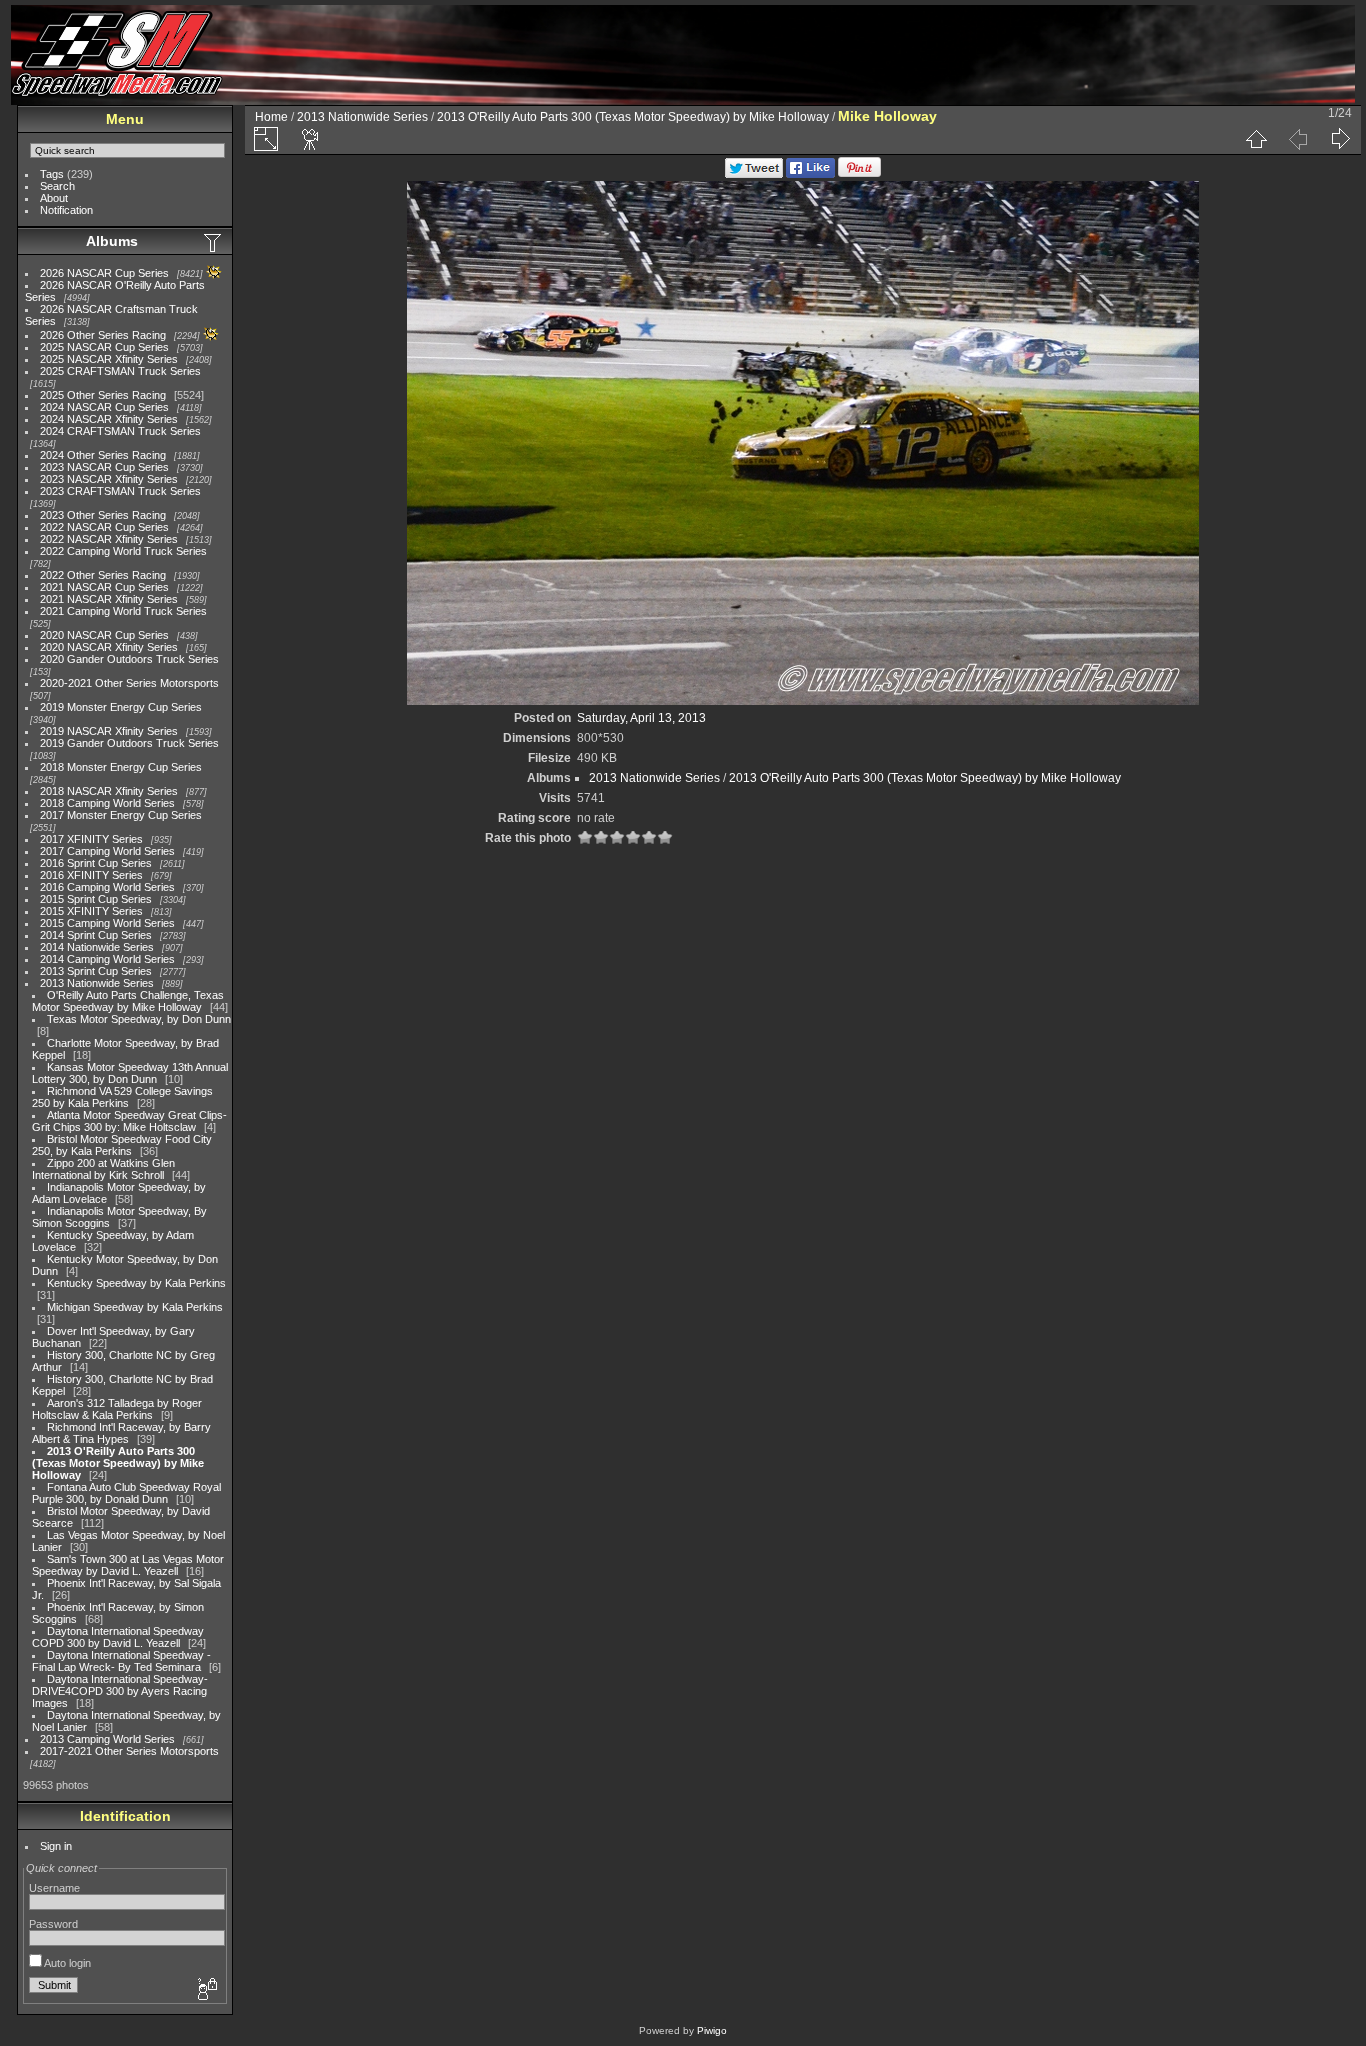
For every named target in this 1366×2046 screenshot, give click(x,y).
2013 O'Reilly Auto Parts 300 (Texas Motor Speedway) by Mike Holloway (118, 1463)
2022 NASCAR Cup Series (104, 527)
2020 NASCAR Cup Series (104, 635)
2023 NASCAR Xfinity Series (109, 479)
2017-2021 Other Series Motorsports (129, 1751)
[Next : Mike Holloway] (1340, 139)
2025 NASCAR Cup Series (104, 347)
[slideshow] (311, 139)
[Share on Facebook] (810, 174)
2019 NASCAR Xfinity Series (109, 731)
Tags (52, 174)
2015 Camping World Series (107, 923)
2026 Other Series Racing (103, 335)
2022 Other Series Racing (103, 575)
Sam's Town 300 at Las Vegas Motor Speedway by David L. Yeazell (128, 1565)
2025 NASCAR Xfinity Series (109, 359)
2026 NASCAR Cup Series (104, 273)
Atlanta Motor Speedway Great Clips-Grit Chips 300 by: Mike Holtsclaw (129, 1121)
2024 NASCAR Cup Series (104, 407)
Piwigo (712, 2030)
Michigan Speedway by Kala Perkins (135, 1307)
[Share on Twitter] (754, 174)
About (54, 198)
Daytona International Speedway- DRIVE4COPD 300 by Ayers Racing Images (120, 1691)
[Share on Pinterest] (859, 174)
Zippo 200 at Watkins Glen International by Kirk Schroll (103, 1169)
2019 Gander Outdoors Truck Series (129, 743)
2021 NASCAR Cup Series (104, 587)
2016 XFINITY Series (91, 875)
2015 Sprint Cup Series (96, 899)
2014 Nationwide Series (97, 947)
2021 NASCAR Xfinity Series (109, 599)
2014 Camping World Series (107, 959)
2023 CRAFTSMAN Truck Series (120, 491)
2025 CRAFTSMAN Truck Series (120, 371)
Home (271, 117)
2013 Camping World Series (107, 1739)
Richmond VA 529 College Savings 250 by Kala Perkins (122, 1097)
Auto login (66, 1963)
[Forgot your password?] (206, 1990)
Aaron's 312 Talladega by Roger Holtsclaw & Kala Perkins (117, 1409)
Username (54, 1888)
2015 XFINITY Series (91, 911)
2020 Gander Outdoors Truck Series (129, 659)
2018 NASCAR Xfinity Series (109, 791)
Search (57, 186)
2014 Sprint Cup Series (96, 935)
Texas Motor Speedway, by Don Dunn (139, 1019)
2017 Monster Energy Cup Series (121, 815)
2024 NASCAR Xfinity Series (109, 419)
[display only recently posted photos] (214, 242)
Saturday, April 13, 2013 (641, 718)
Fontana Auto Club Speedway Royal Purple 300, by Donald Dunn (126, 1493)
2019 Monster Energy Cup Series (121, 707)
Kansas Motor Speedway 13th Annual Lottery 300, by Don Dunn (130, 1073)
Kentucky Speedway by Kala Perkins (136, 1283)
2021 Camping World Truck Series (123, 611)
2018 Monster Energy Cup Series (121, 767)
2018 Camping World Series (107, 803)
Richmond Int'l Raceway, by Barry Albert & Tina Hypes (121, 1433)
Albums (112, 241)
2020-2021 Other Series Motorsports (129, 683)
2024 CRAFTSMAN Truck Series (120, 431)
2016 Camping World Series (107, 887)
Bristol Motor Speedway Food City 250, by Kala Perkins (122, 1145)
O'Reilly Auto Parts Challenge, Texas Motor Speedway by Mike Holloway (128, 1001)
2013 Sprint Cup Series (96, 971)
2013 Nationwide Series (97, 983)
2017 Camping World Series (107, 851)
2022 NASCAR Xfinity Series (109, 539)
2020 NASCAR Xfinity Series (109, 647)
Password (53, 1924)
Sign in (56, 1846)
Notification (66, 210)
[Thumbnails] (1256, 139)
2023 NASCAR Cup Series (104, 467)
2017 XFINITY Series (91, 839)
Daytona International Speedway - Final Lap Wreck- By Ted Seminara (121, 1661)
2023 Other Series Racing (103, 515)
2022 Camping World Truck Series (123, 551)
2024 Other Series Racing (103, 455)
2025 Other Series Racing (103, 395)
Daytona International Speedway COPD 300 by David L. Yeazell (118, 1637)
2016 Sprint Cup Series (96, 863)
